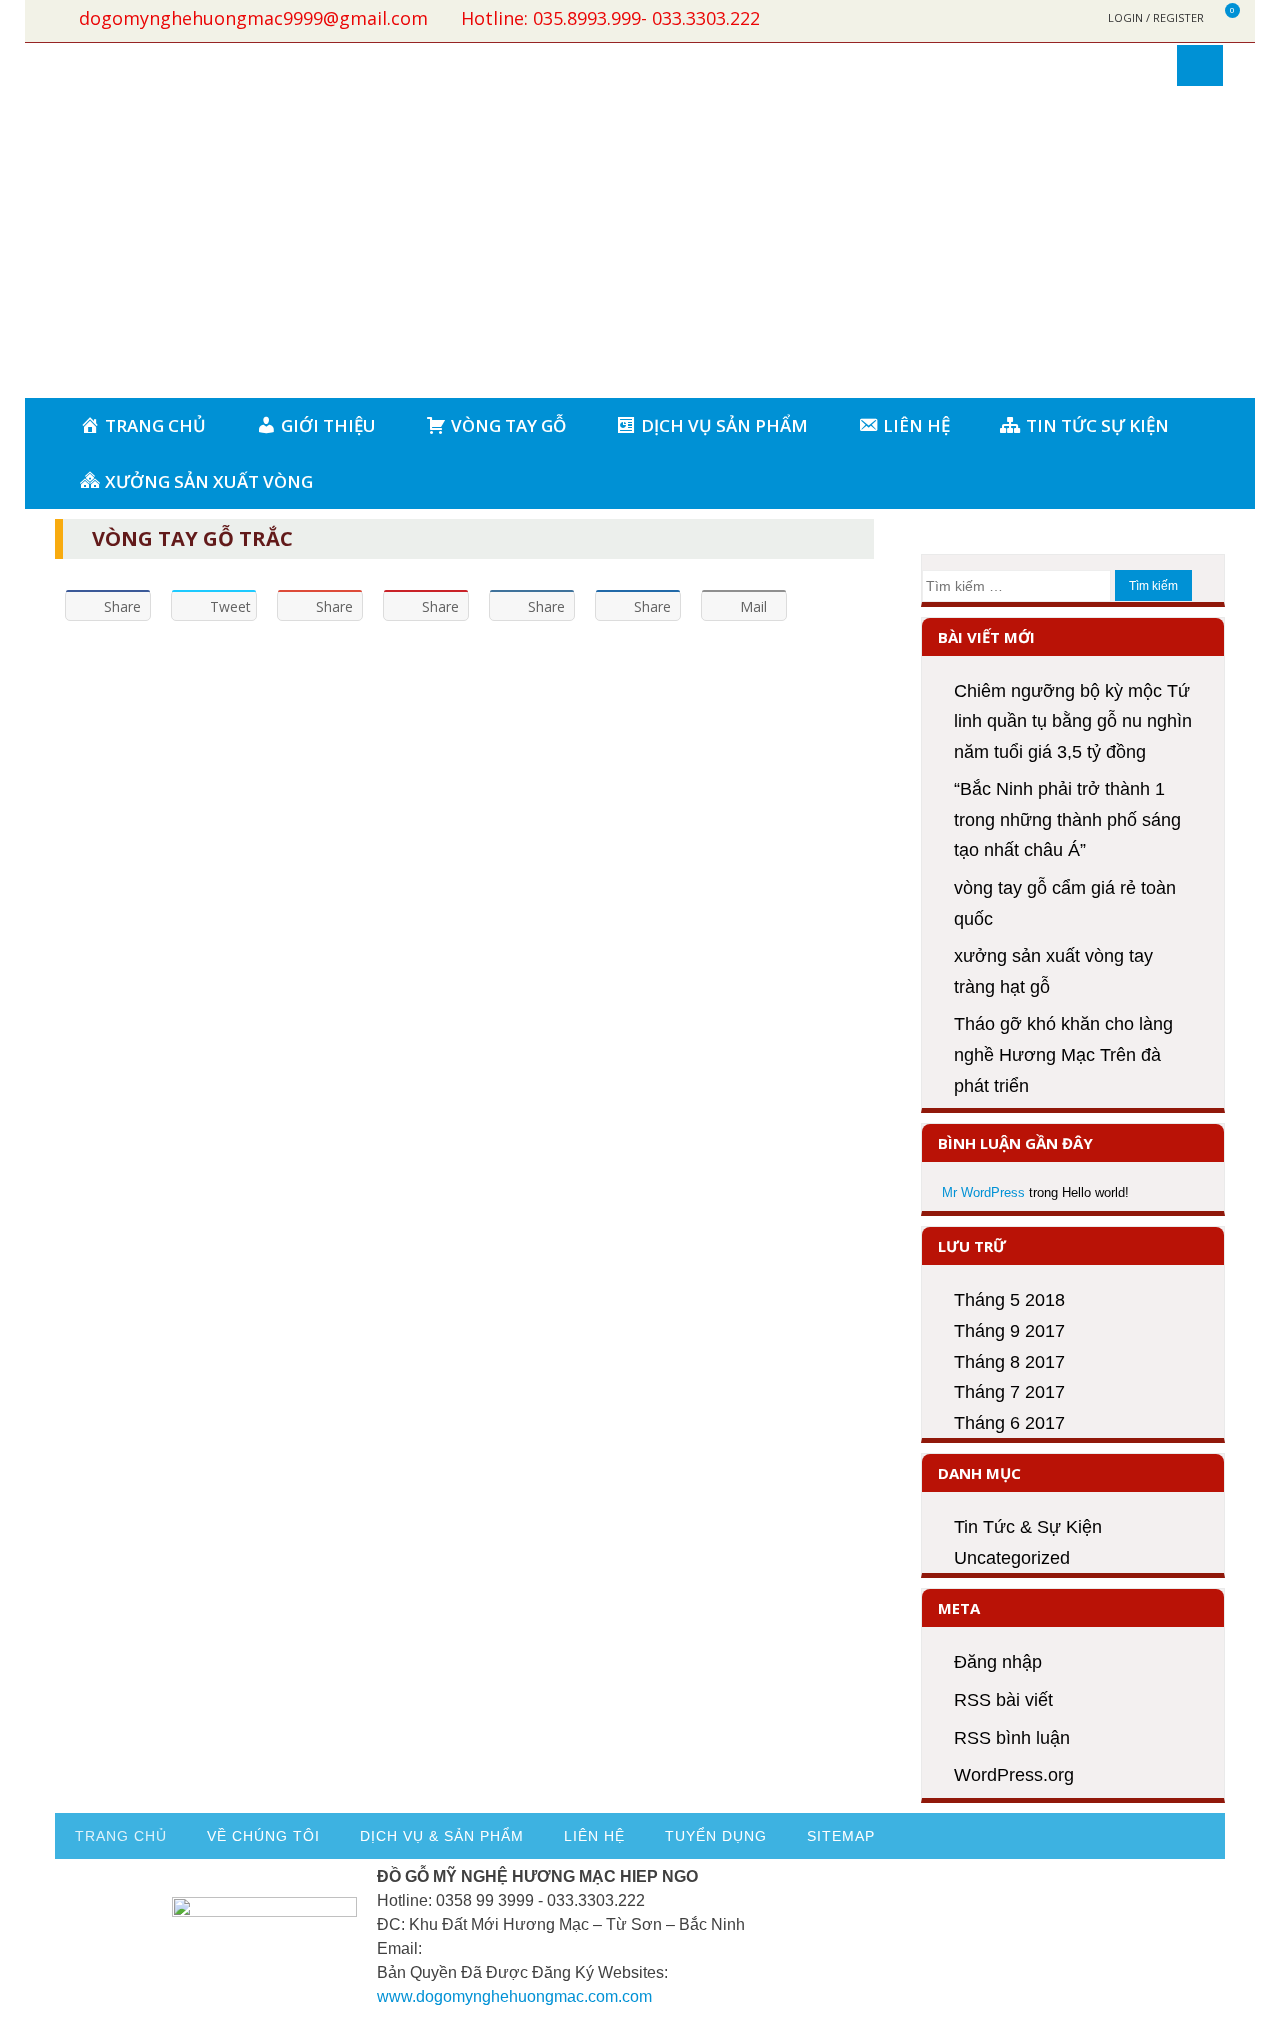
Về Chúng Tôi (263, 1836)
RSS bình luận (1012, 1738)
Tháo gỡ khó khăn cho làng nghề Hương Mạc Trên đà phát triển (1063, 1054)
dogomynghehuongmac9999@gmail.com (253, 18)
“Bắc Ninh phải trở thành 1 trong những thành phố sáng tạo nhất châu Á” (1067, 819)
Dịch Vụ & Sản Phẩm (442, 1836)
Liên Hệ (594, 1836)
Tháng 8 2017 (1009, 1362)
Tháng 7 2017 (1009, 1392)
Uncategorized (1012, 1558)
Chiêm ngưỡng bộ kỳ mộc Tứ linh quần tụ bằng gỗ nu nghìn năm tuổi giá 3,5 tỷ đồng (1073, 721)
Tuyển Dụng (716, 1836)
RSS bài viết (1003, 1700)
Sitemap (841, 1836)
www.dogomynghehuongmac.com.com (514, 1996)
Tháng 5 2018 (1009, 1300)
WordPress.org (1014, 1775)
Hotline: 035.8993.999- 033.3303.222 (610, 18)
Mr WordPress (983, 1192)
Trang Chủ (121, 1836)
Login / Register (1156, 17)
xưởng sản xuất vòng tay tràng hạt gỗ (1053, 971)
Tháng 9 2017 (1009, 1331)
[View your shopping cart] (1219, 18)
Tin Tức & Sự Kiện (1028, 1527)
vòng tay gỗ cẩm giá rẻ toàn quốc (1065, 903)
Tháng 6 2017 (1009, 1423)
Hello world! (1095, 1192)
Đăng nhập (998, 1662)
